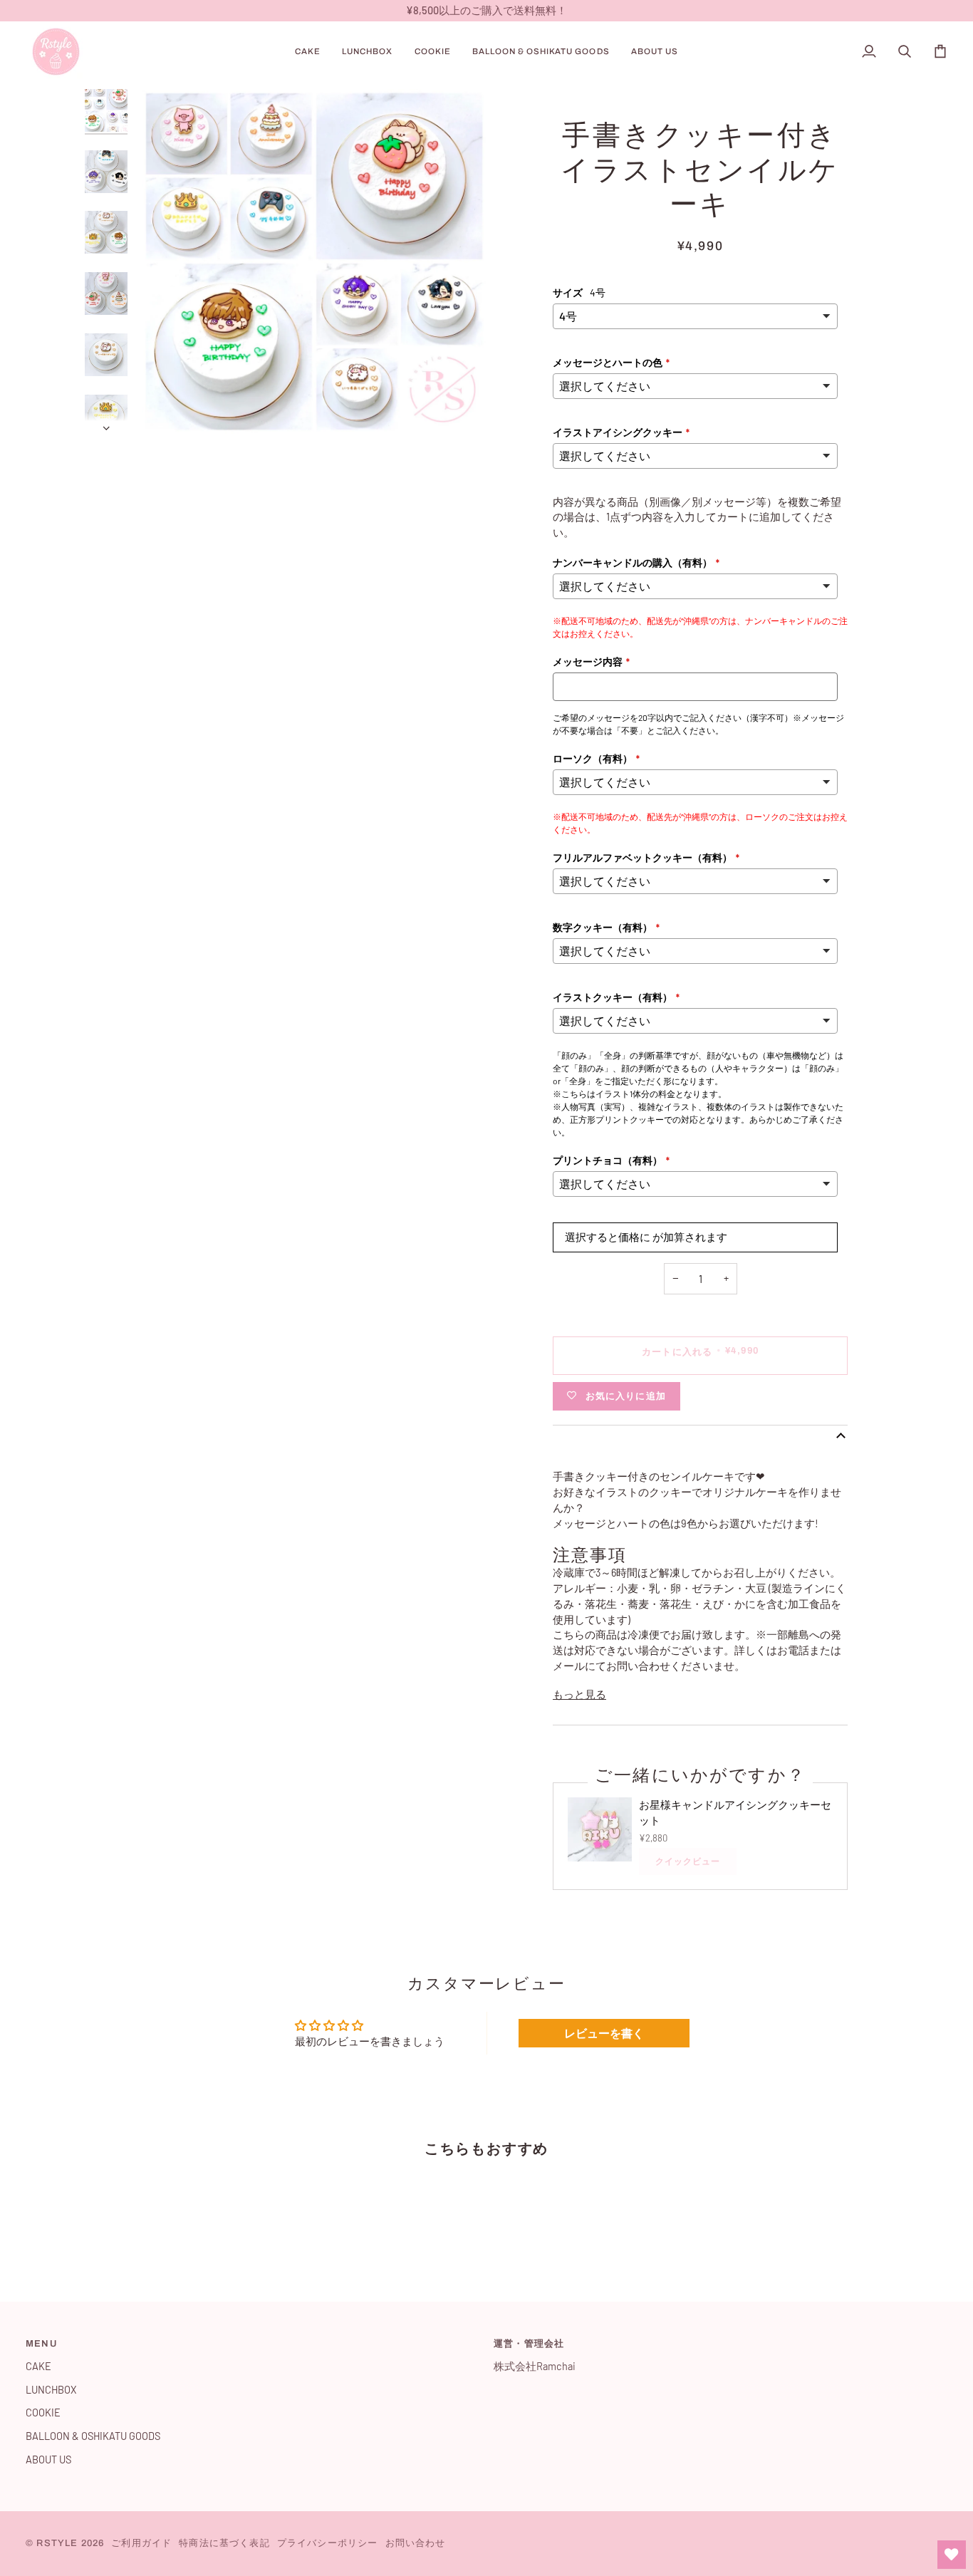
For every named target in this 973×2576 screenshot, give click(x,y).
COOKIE (43, 2412)
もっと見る (579, 1694)
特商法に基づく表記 (224, 2543)
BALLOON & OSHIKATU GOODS (93, 2436)
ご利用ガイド (141, 2543)
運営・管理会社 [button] (529, 2344)
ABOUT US (48, 2459)
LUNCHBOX (51, 2389)
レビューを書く (604, 2033)
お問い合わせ (416, 2543)
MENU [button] (41, 2344)
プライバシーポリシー (328, 2543)
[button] (308, 52)
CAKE (38, 2366)
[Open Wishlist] (952, 2555)
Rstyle (57, 2543)
